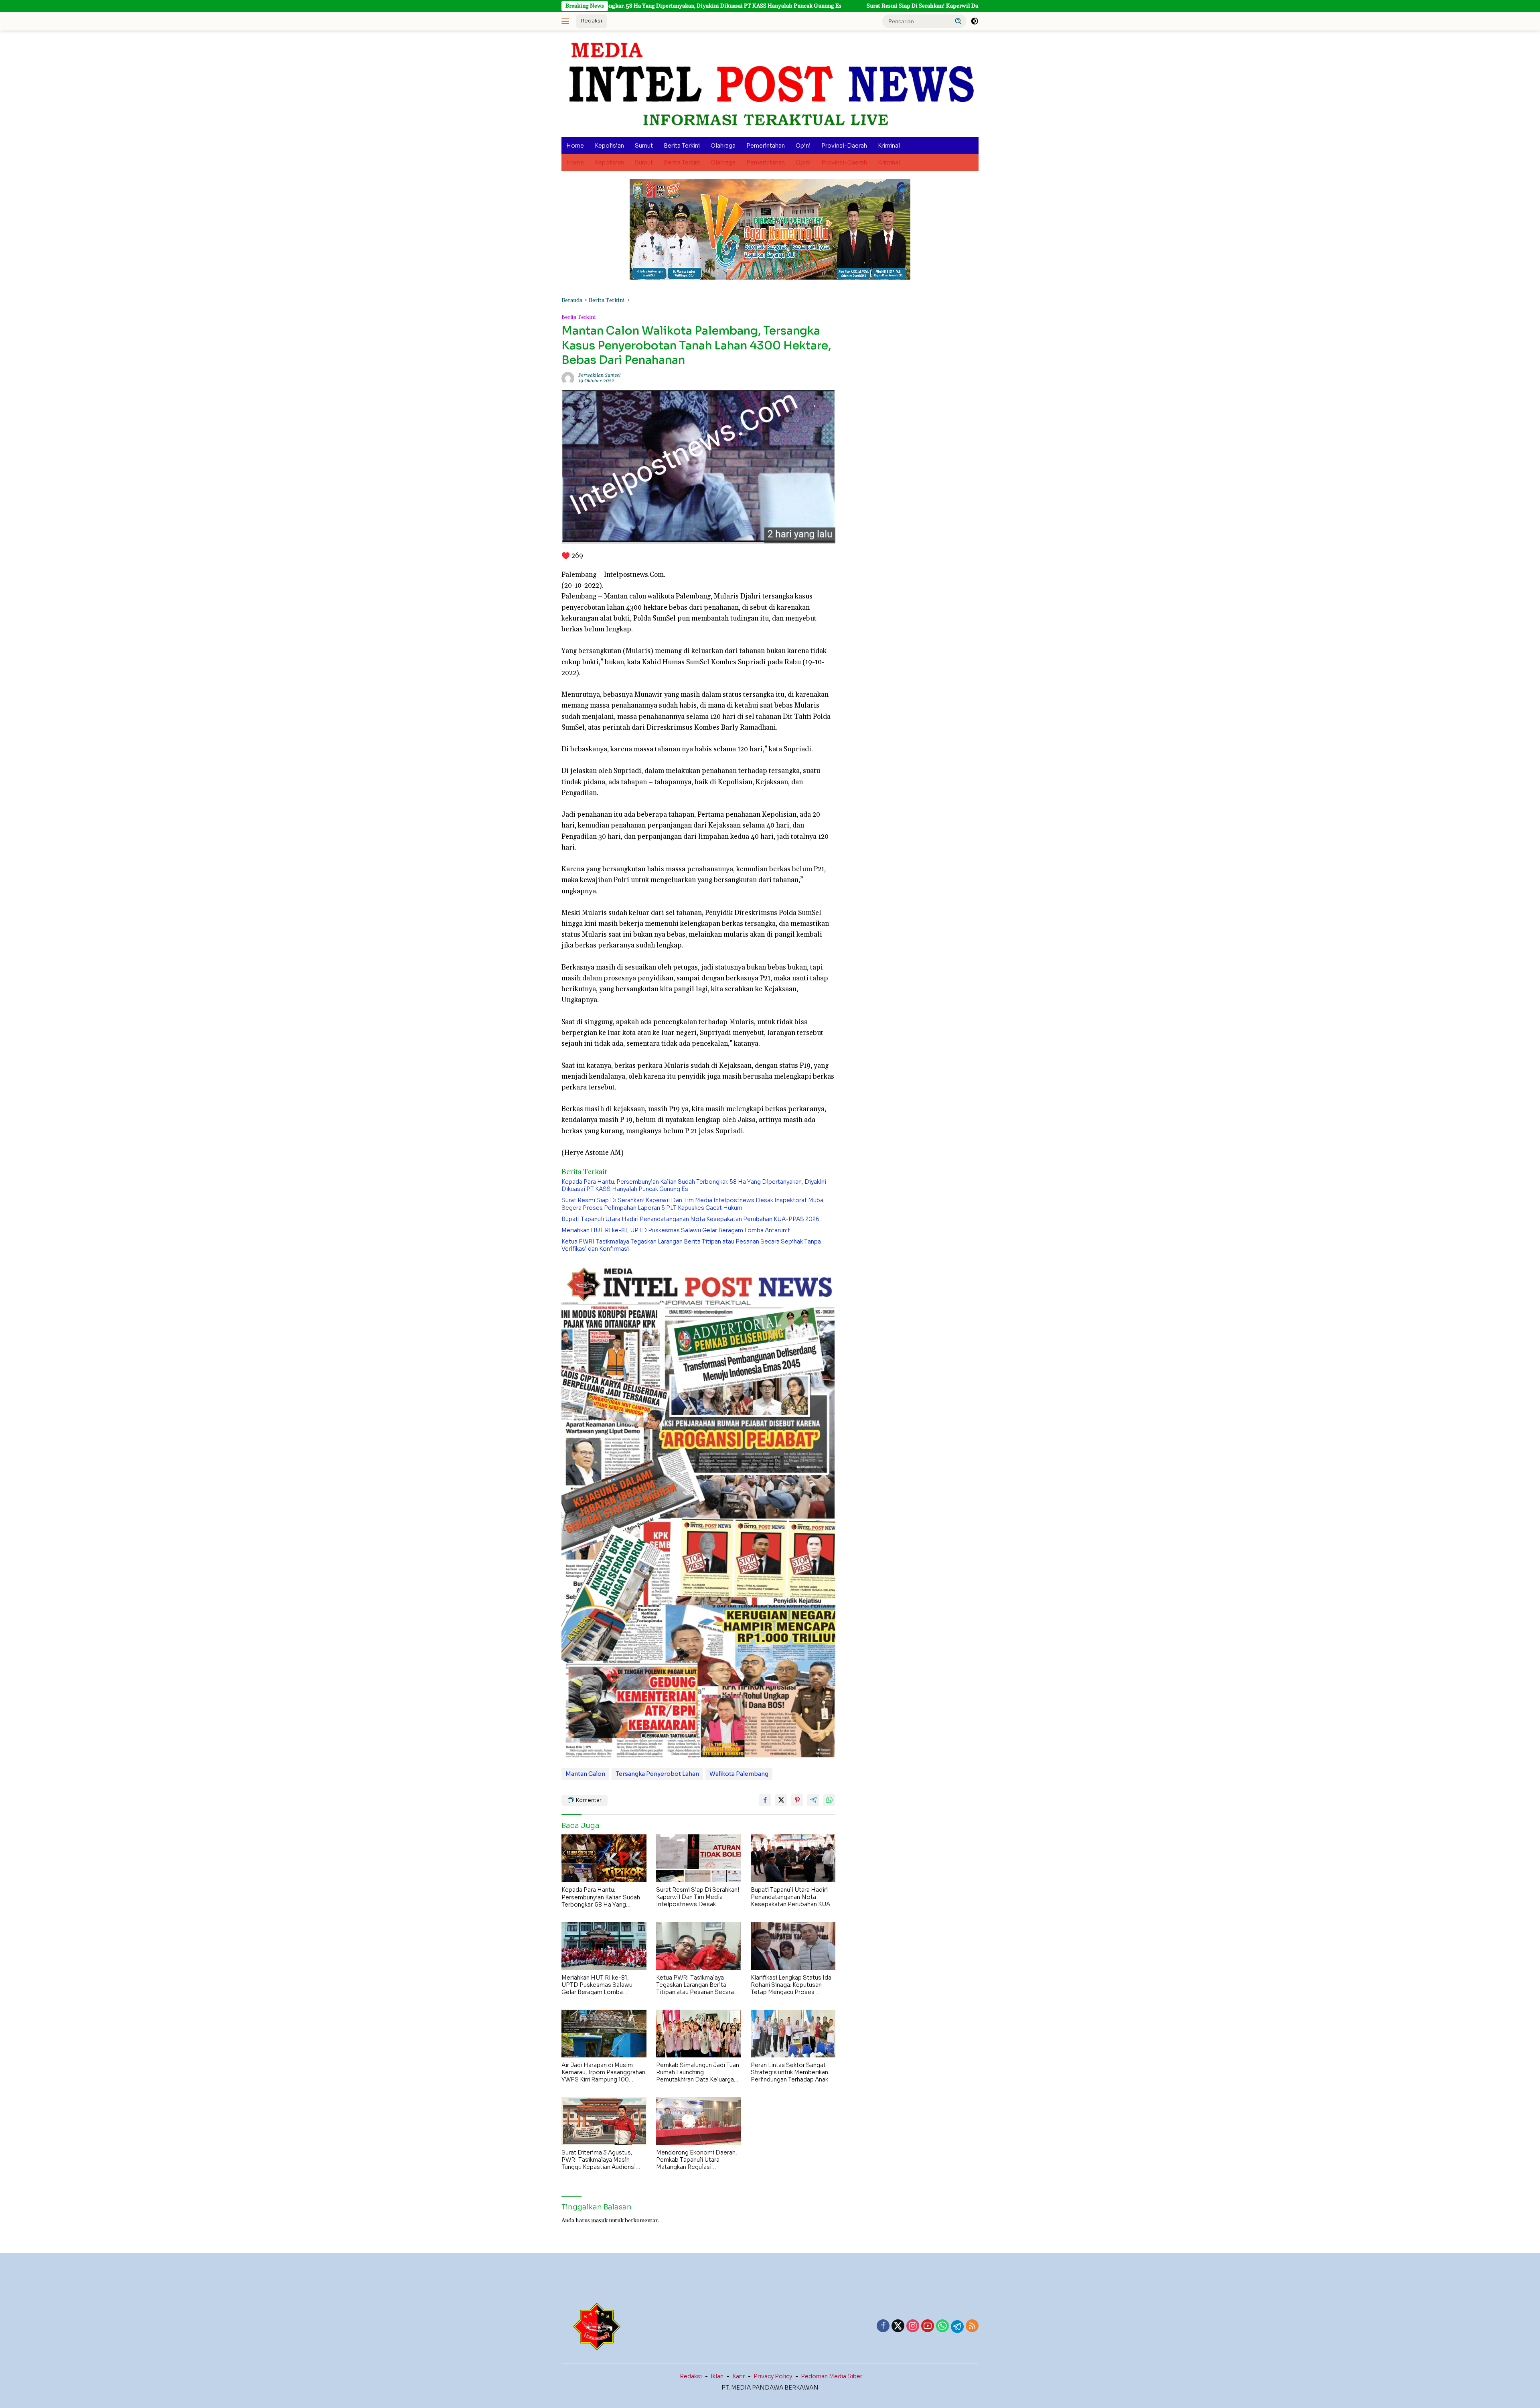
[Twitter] (898, 2327)
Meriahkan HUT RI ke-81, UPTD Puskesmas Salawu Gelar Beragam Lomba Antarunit (676, 1230)
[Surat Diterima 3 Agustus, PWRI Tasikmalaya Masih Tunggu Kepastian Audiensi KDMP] (604, 2121)
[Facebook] (883, 2327)
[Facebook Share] (765, 1800)
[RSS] (972, 2327)
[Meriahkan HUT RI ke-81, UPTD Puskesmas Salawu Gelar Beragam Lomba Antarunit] (604, 1946)
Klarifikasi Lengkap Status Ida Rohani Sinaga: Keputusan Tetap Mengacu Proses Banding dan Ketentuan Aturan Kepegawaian (792, 1985)
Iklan (717, 2376)
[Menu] (567, 21)
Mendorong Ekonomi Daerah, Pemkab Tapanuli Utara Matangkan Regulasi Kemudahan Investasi (697, 2160)
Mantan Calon (585, 1774)
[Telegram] (957, 2327)
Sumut (644, 146)
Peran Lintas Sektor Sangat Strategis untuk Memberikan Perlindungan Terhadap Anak (789, 2072)
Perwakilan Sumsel (599, 375)
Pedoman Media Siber (832, 2376)
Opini (803, 146)
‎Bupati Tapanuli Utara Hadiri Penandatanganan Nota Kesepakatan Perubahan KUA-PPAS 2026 (690, 1219)
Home (575, 146)
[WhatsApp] (942, 2327)
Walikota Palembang (739, 1774)
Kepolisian (609, 146)
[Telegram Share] (813, 1800)
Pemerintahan (766, 146)
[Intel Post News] (770, 84)
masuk (599, 2221)
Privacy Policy (773, 2376)
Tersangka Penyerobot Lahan (657, 1774)
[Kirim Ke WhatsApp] (829, 1800)
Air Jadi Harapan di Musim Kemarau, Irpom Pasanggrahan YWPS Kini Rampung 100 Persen (603, 2072)
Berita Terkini (682, 146)
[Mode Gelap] (975, 21)
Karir (739, 2376)
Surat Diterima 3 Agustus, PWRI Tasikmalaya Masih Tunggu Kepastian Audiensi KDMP (599, 2160)
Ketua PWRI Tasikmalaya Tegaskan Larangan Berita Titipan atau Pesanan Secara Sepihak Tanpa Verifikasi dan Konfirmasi (691, 1245)
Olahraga (723, 146)
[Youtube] (928, 2327)
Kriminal (889, 146)
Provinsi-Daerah (844, 146)
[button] (958, 21)
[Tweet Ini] (781, 1800)
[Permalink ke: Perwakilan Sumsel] (568, 378)
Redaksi (592, 21)
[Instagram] (913, 2327)
